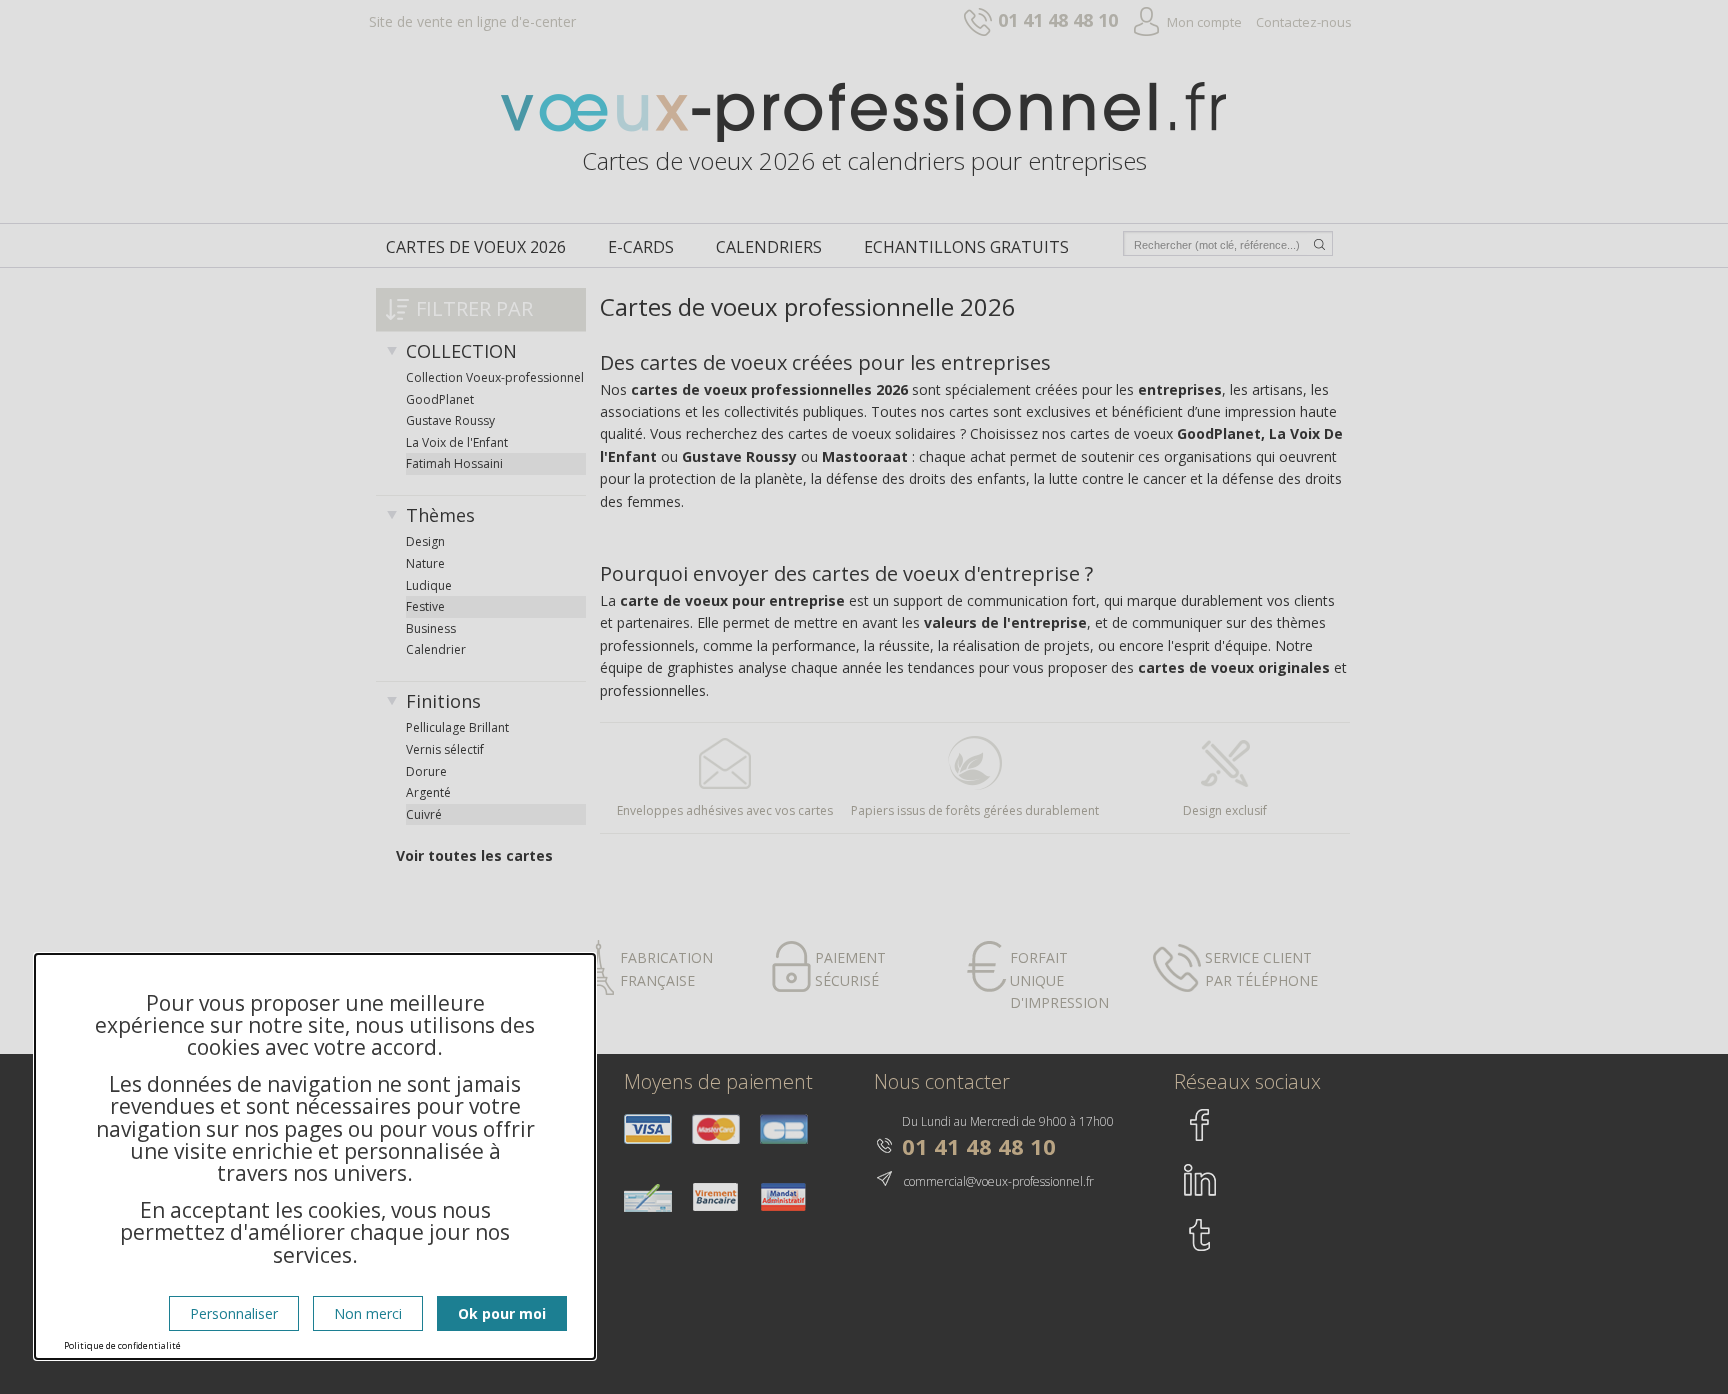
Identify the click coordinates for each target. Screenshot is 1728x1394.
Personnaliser (234, 1313)
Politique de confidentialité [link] (122, 1345)
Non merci (368, 1313)
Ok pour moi (502, 1313)
